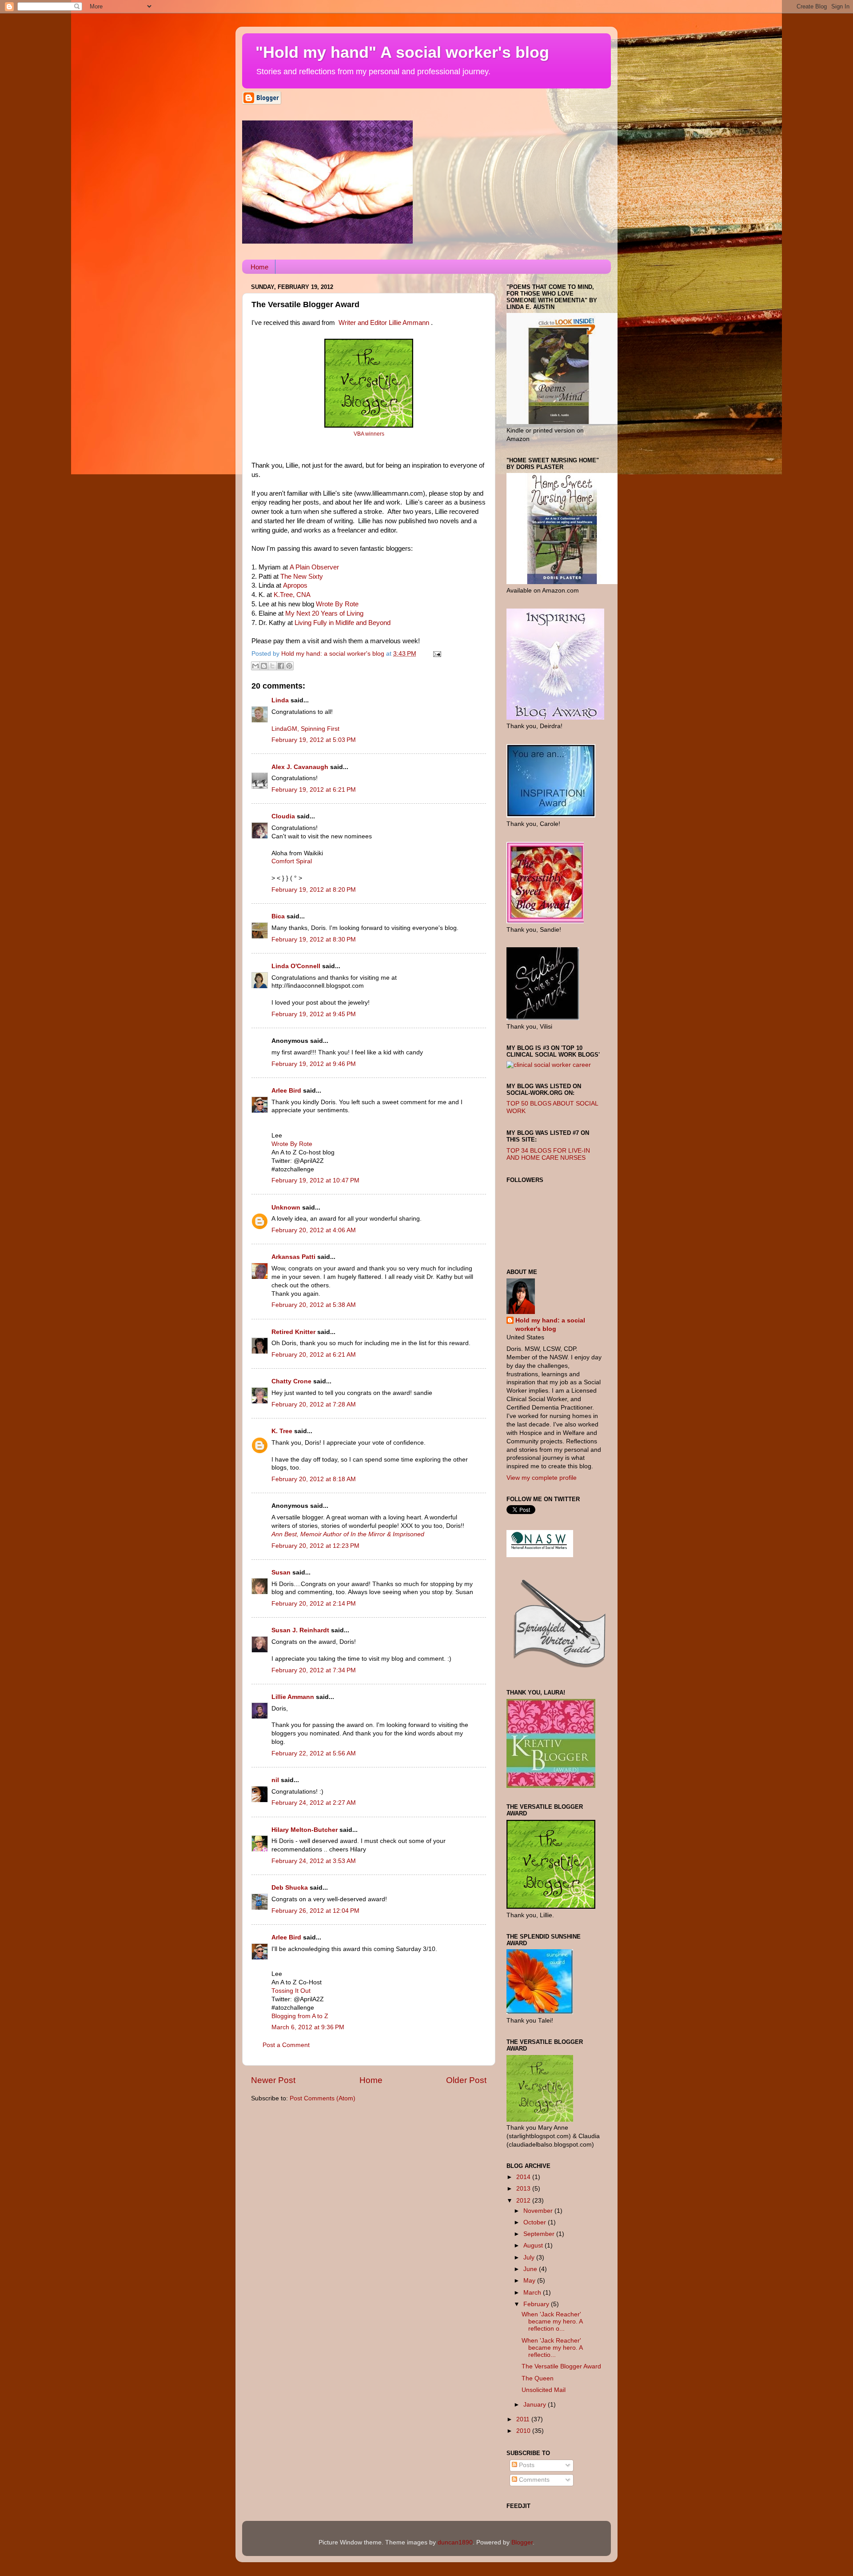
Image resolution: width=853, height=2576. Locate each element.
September (540, 2234)
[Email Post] (436, 654)
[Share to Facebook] (281, 666)
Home (259, 267)
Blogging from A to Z (300, 2016)
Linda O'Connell (296, 966)
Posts (526, 2465)
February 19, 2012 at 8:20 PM (314, 890)
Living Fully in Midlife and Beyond (343, 623)
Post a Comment (286, 2045)
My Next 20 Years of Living (324, 613)
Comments (533, 2480)
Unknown (286, 1208)
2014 (524, 2177)
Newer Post (273, 2080)
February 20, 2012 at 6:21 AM (314, 1355)
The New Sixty (302, 577)
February (537, 2304)
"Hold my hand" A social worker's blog (402, 52)
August (534, 2245)
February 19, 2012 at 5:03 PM (314, 740)
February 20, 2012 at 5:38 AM (314, 1305)
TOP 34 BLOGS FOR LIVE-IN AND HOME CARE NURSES (548, 1154)
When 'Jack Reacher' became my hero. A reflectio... (552, 2348)
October (536, 2222)
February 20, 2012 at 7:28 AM (314, 1404)
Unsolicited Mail (544, 2390)
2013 (524, 2189)
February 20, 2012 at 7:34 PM (314, 1670)
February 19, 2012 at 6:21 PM (314, 790)
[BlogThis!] (264, 666)
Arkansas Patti (293, 1257)
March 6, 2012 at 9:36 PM (308, 2027)
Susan (281, 1572)
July (530, 2258)
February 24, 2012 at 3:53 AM (314, 1861)
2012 (524, 2201)
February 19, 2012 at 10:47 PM (315, 1180)
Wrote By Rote (337, 604)
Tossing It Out (291, 1991)
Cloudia (283, 816)
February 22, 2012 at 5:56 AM (314, 1753)
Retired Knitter (293, 1332)
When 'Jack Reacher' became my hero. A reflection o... (552, 2322)
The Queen (538, 2378)
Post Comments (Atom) (323, 2098)
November (539, 2211)
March (533, 2293)
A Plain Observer (314, 567)
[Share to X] (272, 666)
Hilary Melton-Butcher (305, 1830)
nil (275, 1780)
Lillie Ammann (293, 1697)
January (536, 2405)
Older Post (466, 2080)
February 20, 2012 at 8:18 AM (314, 1479)
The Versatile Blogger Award (561, 2366)
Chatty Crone (291, 1381)
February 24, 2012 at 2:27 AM (314, 1803)
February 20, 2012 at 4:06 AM (314, 1230)
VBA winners (369, 434)
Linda (280, 700)
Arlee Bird (286, 1091)
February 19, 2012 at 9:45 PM (314, 1014)
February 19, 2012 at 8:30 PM (314, 939)
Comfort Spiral (292, 861)
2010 (524, 2431)
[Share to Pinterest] (289, 666)
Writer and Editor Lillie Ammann (384, 323)
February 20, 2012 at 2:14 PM (314, 1604)
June (531, 2269)
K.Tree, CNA (292, 595)
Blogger (522, 2542)
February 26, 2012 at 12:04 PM (315, 1911)
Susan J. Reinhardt (300, 1630)
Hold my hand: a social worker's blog (550, 1325)
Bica (278, 916)
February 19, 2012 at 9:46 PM (314, 1064)
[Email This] (255, 666)
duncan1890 (455, 2542)
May (530, 2281)
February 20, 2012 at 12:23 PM (315, 1546)
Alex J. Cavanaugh (300, 767)
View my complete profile (542, 1478)
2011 (524, 2419)
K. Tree (282, 1431)
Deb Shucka (290, 1888)
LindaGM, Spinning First (305, 729)
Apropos (295, 585)
